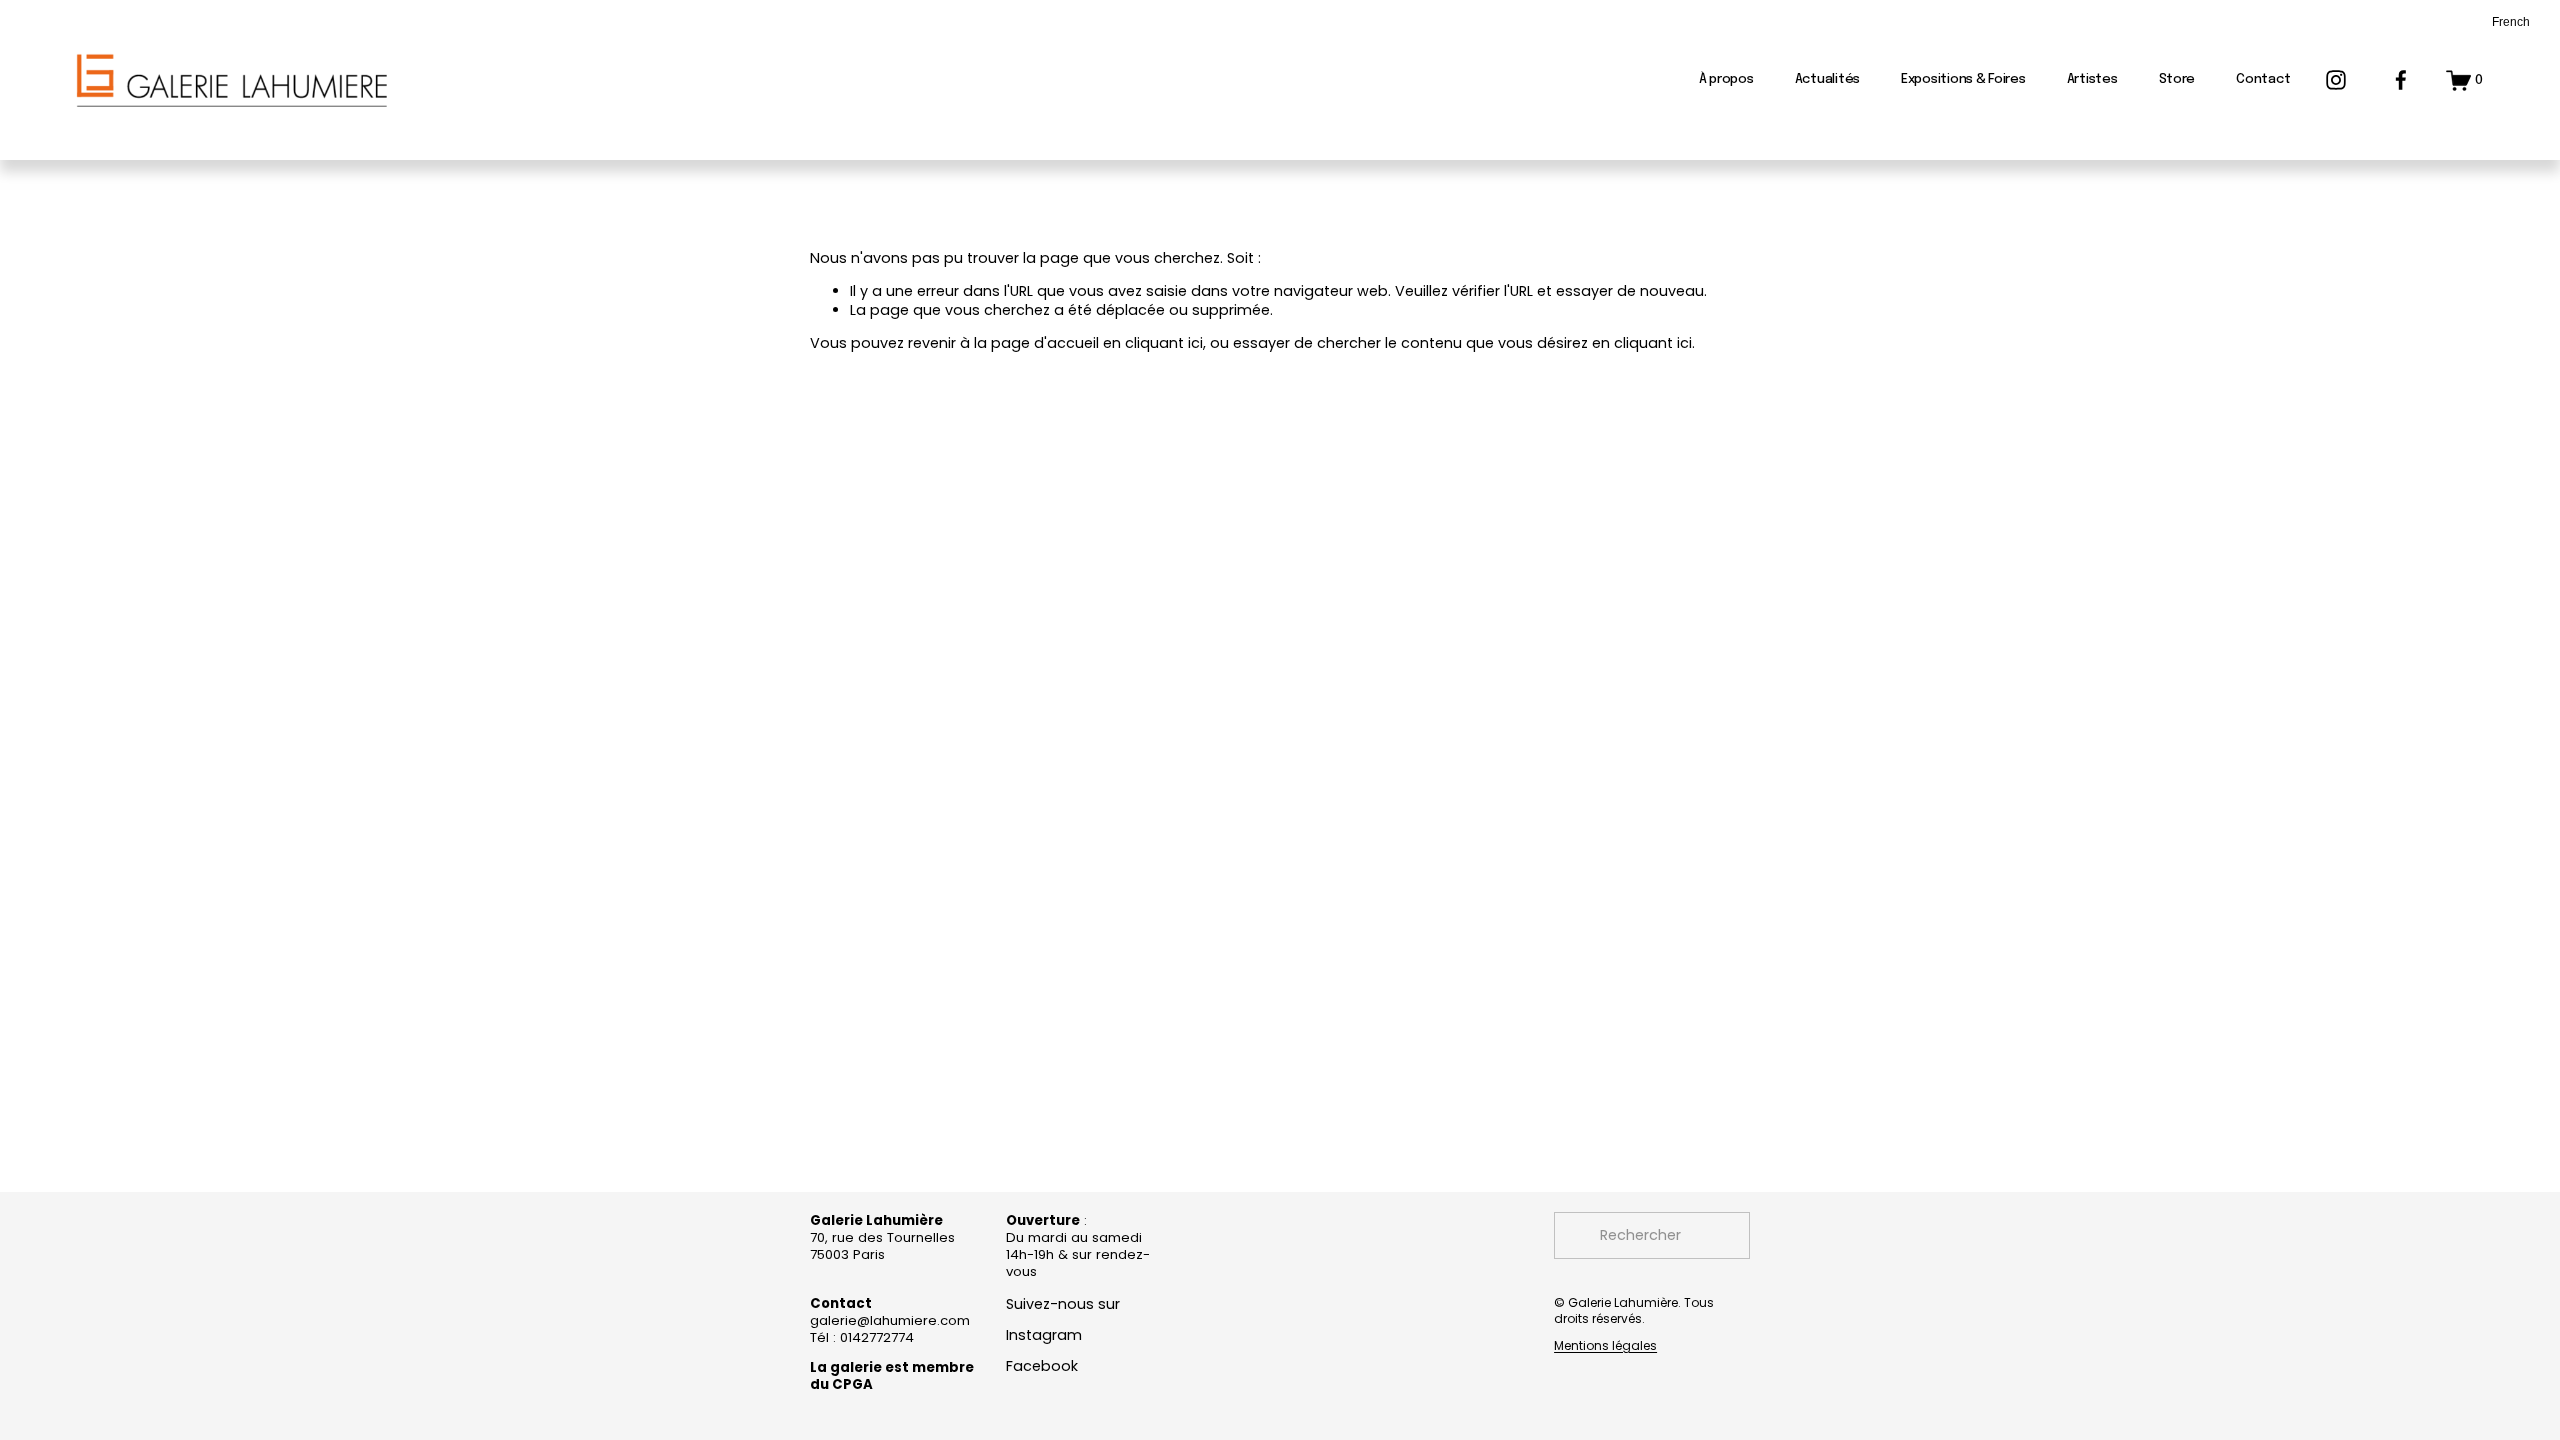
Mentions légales (1605, 1346)
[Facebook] (2401, 80)
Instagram (1044, 1335)
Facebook (1042, 1366)
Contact (2263, 79)
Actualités (1827, 79)
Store (2177, 79)
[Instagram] (2336, 80)
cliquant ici (1164, 343)
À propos (1726, 79)
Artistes (2092, 79)
